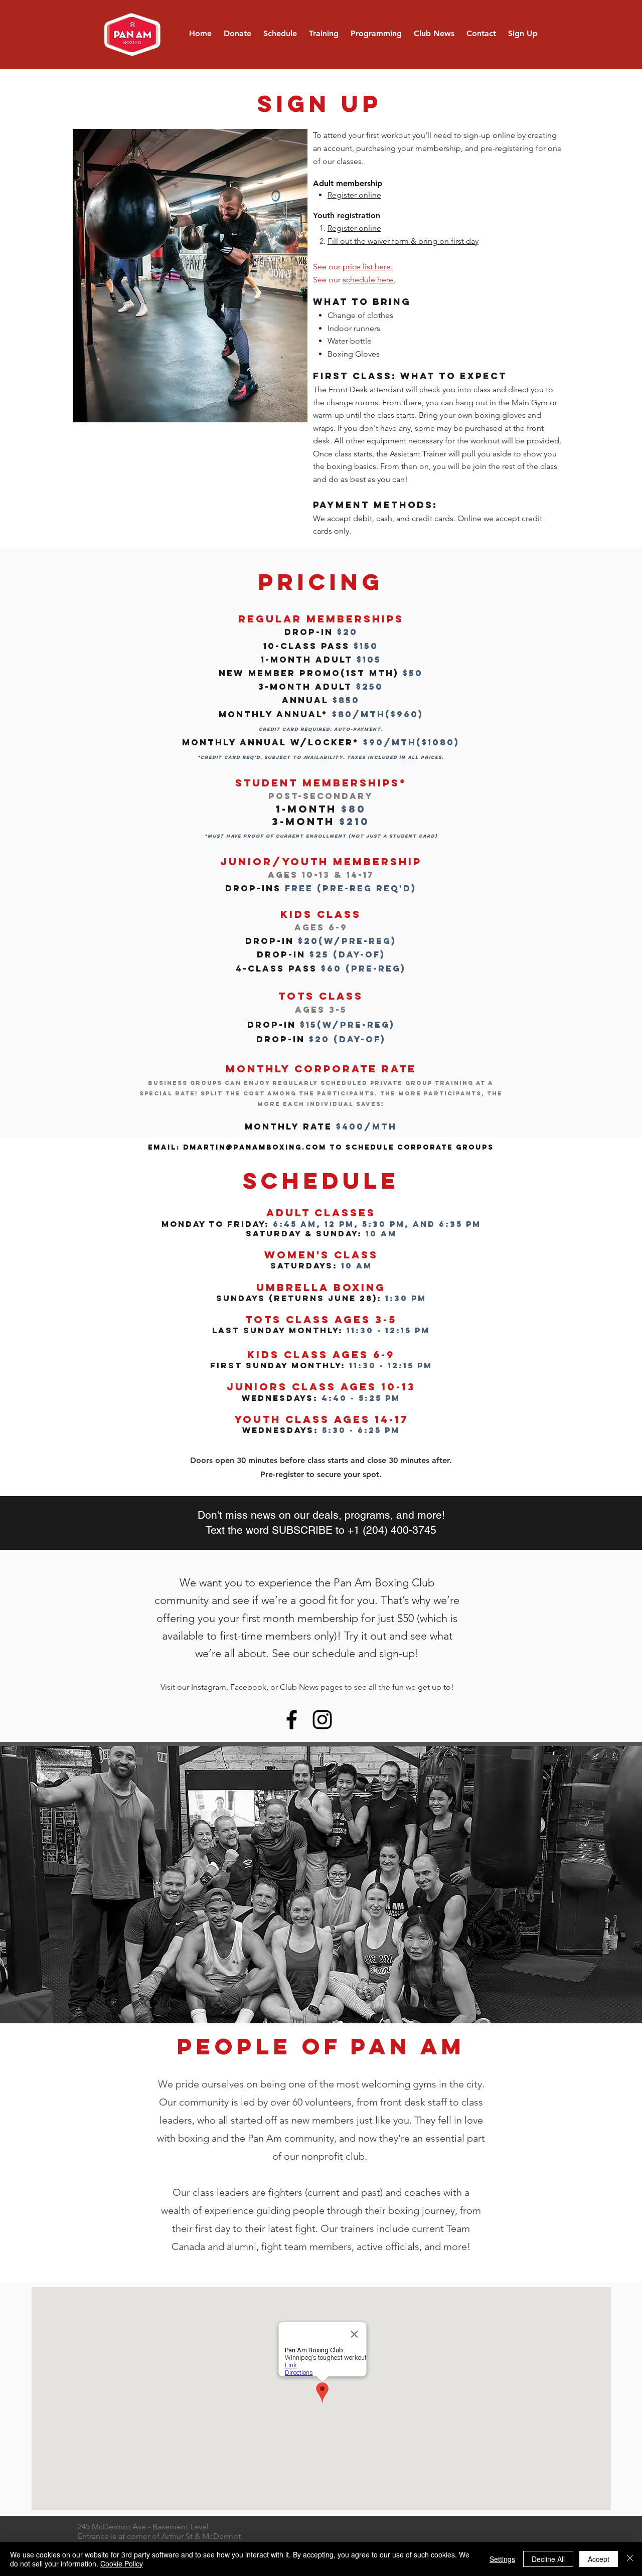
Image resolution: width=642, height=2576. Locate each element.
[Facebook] (292, 1720)
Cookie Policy (122, 2563)
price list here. (368, 267)
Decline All (548, 2559)
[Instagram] (322, 1720)
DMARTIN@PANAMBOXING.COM (255, 1147)
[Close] (630, 2559)
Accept (599, 2559)
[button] (324, 34)
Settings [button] (502, 2559)
